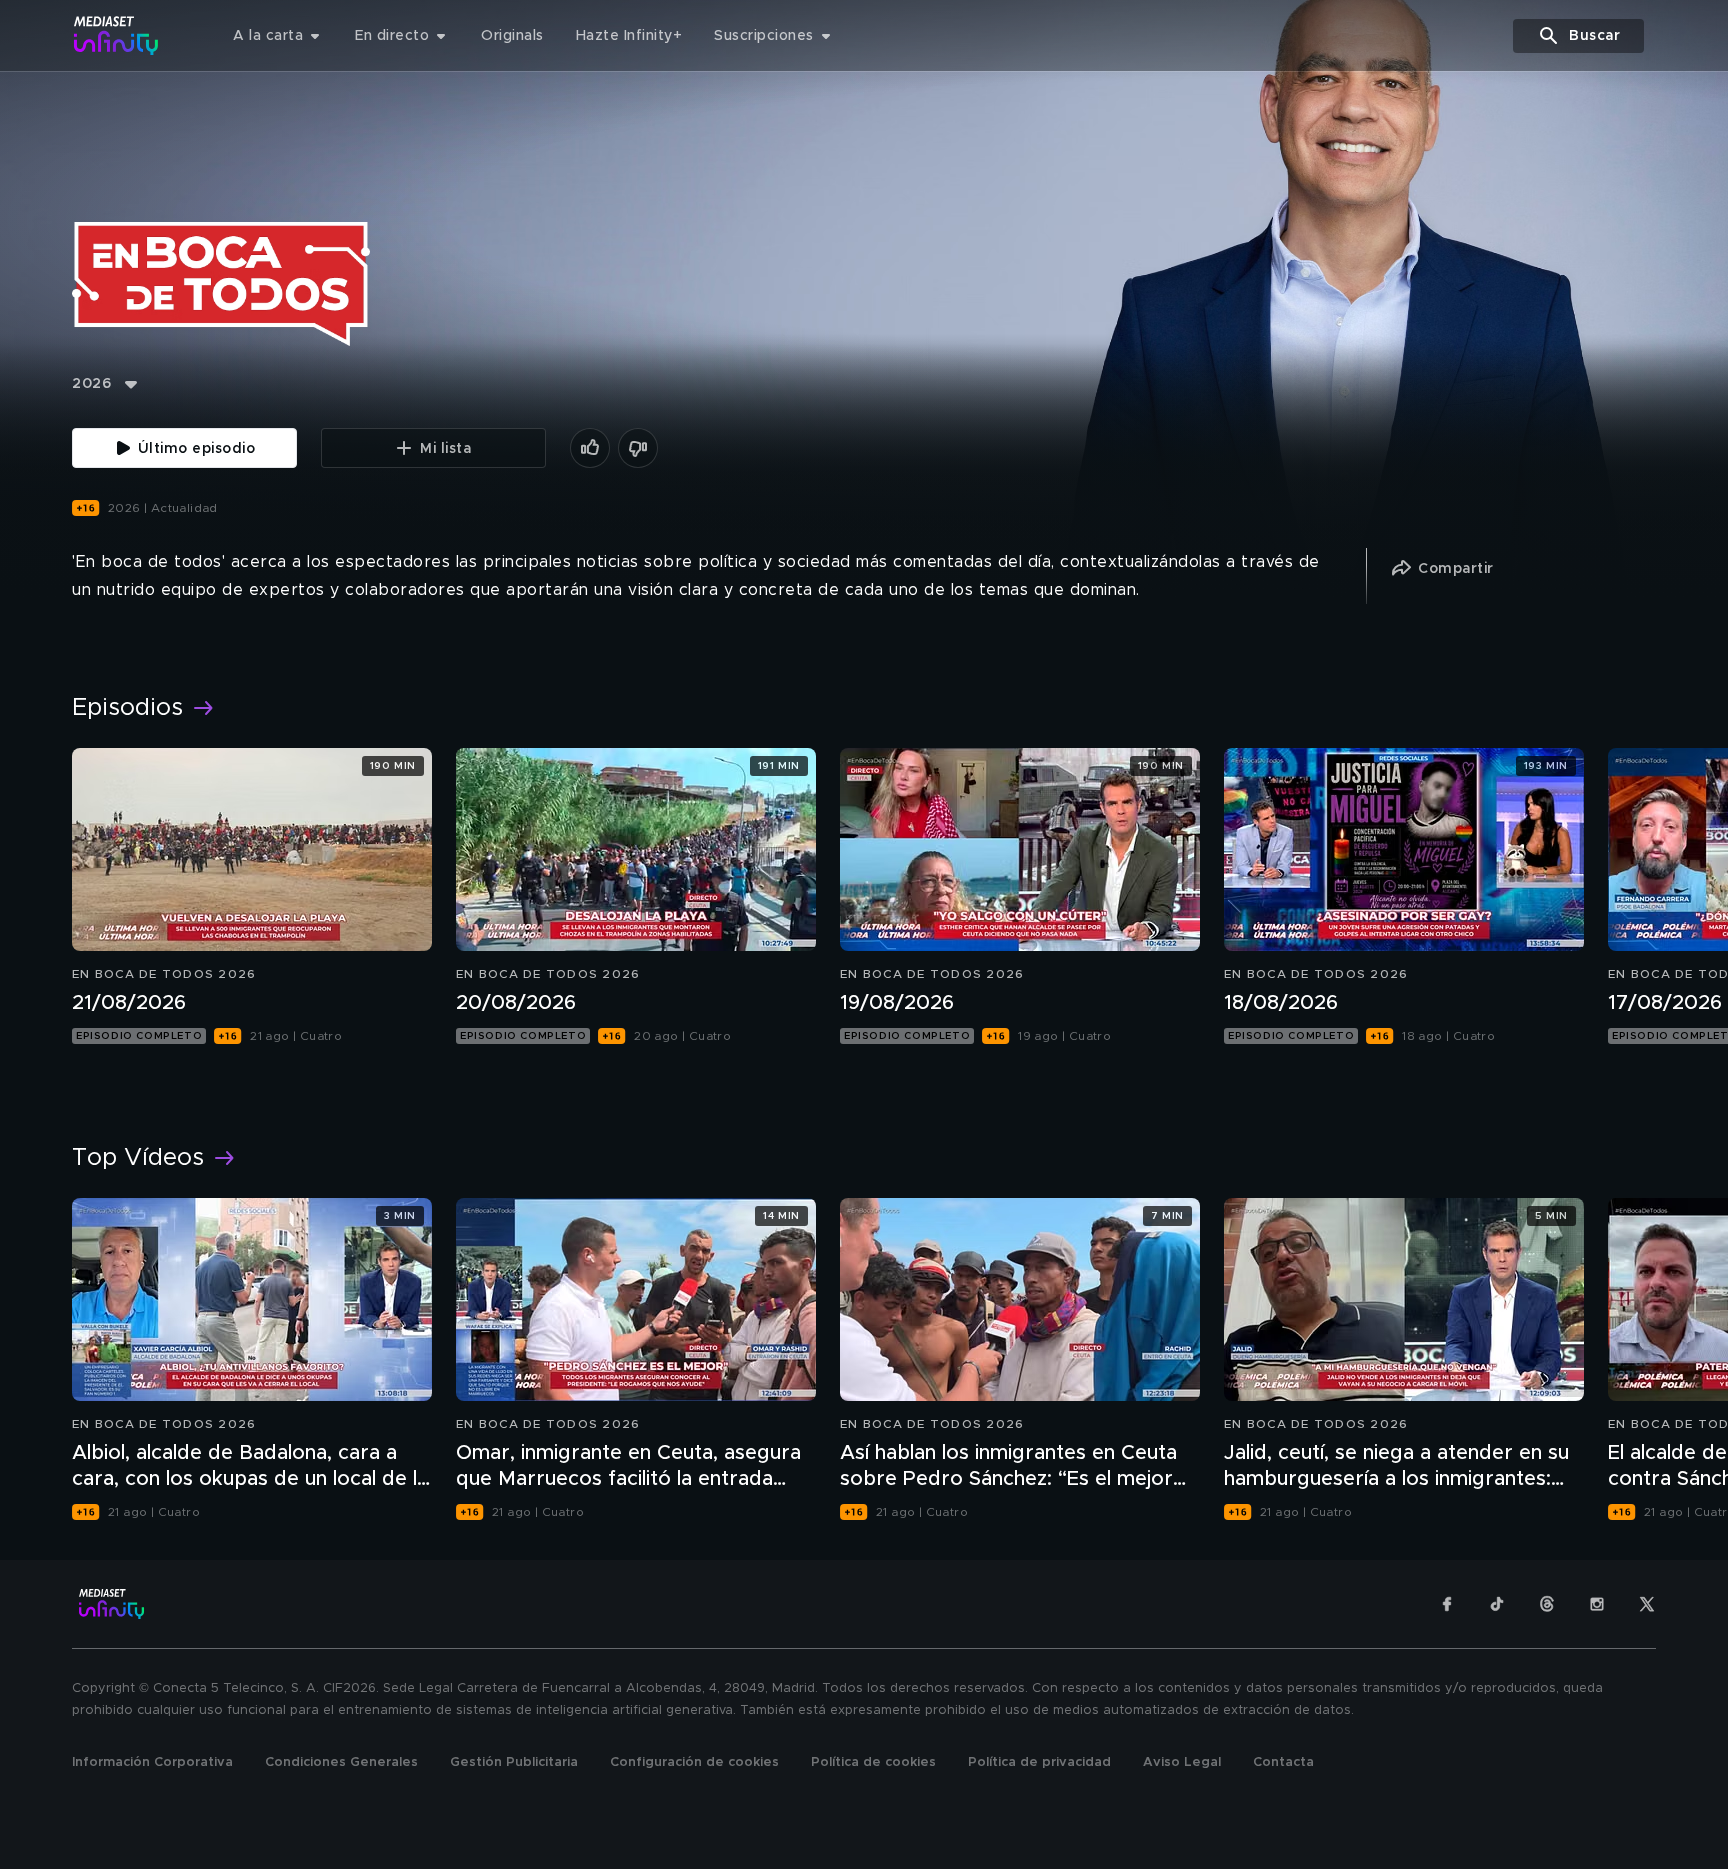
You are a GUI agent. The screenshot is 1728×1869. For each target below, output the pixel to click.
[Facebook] (1447, 1604)
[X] (1647, 1604)
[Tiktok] (1497, 1604)
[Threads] (1547, 1604)
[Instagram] (1597, 1604)
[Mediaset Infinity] (116, 35)
